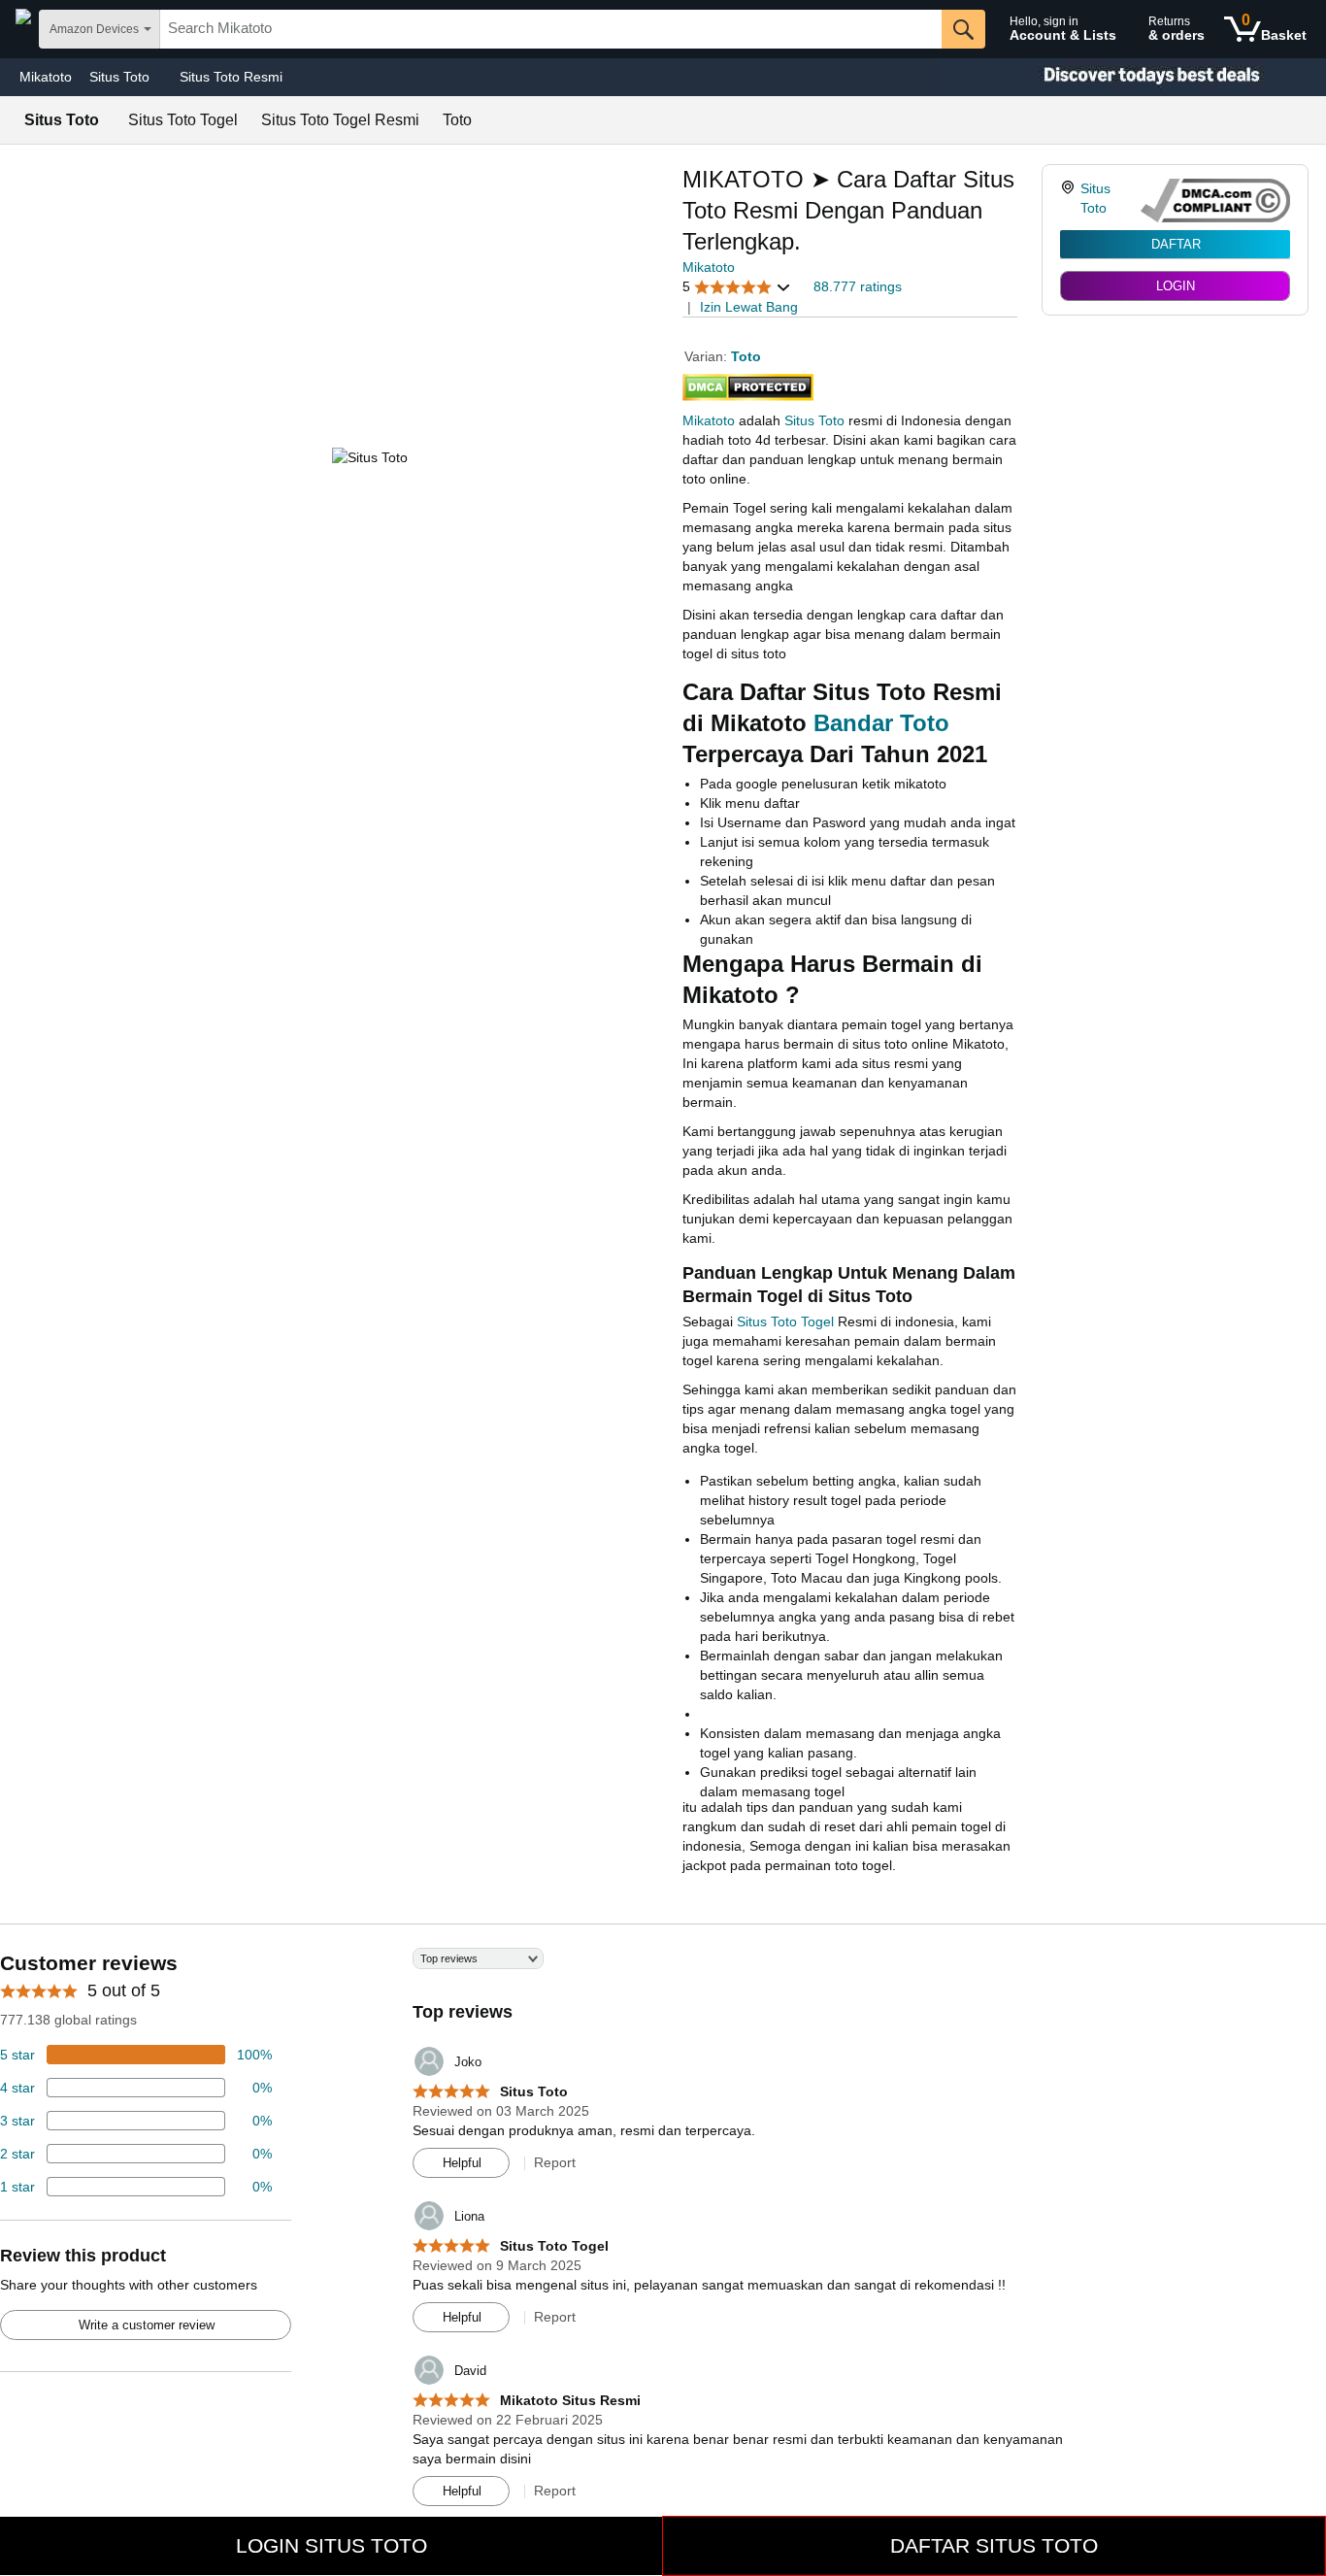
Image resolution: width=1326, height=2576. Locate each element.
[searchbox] (551, 29)
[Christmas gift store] (1132, 77)
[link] (1070, 201)
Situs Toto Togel (785, 1321)
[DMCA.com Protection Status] (748, 384)
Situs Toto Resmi (231, 77)
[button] (737, 287)
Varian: (708, 356)
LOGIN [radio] (1176, 286)
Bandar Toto (881, 723)
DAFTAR (1176, 244)
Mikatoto (46, 77)
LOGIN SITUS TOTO (331, 2545)
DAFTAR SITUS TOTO (994, 2545)
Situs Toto (814, 420)
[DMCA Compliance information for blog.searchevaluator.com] (1215, 201)
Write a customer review (147, 2325)
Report (555, 2162)
